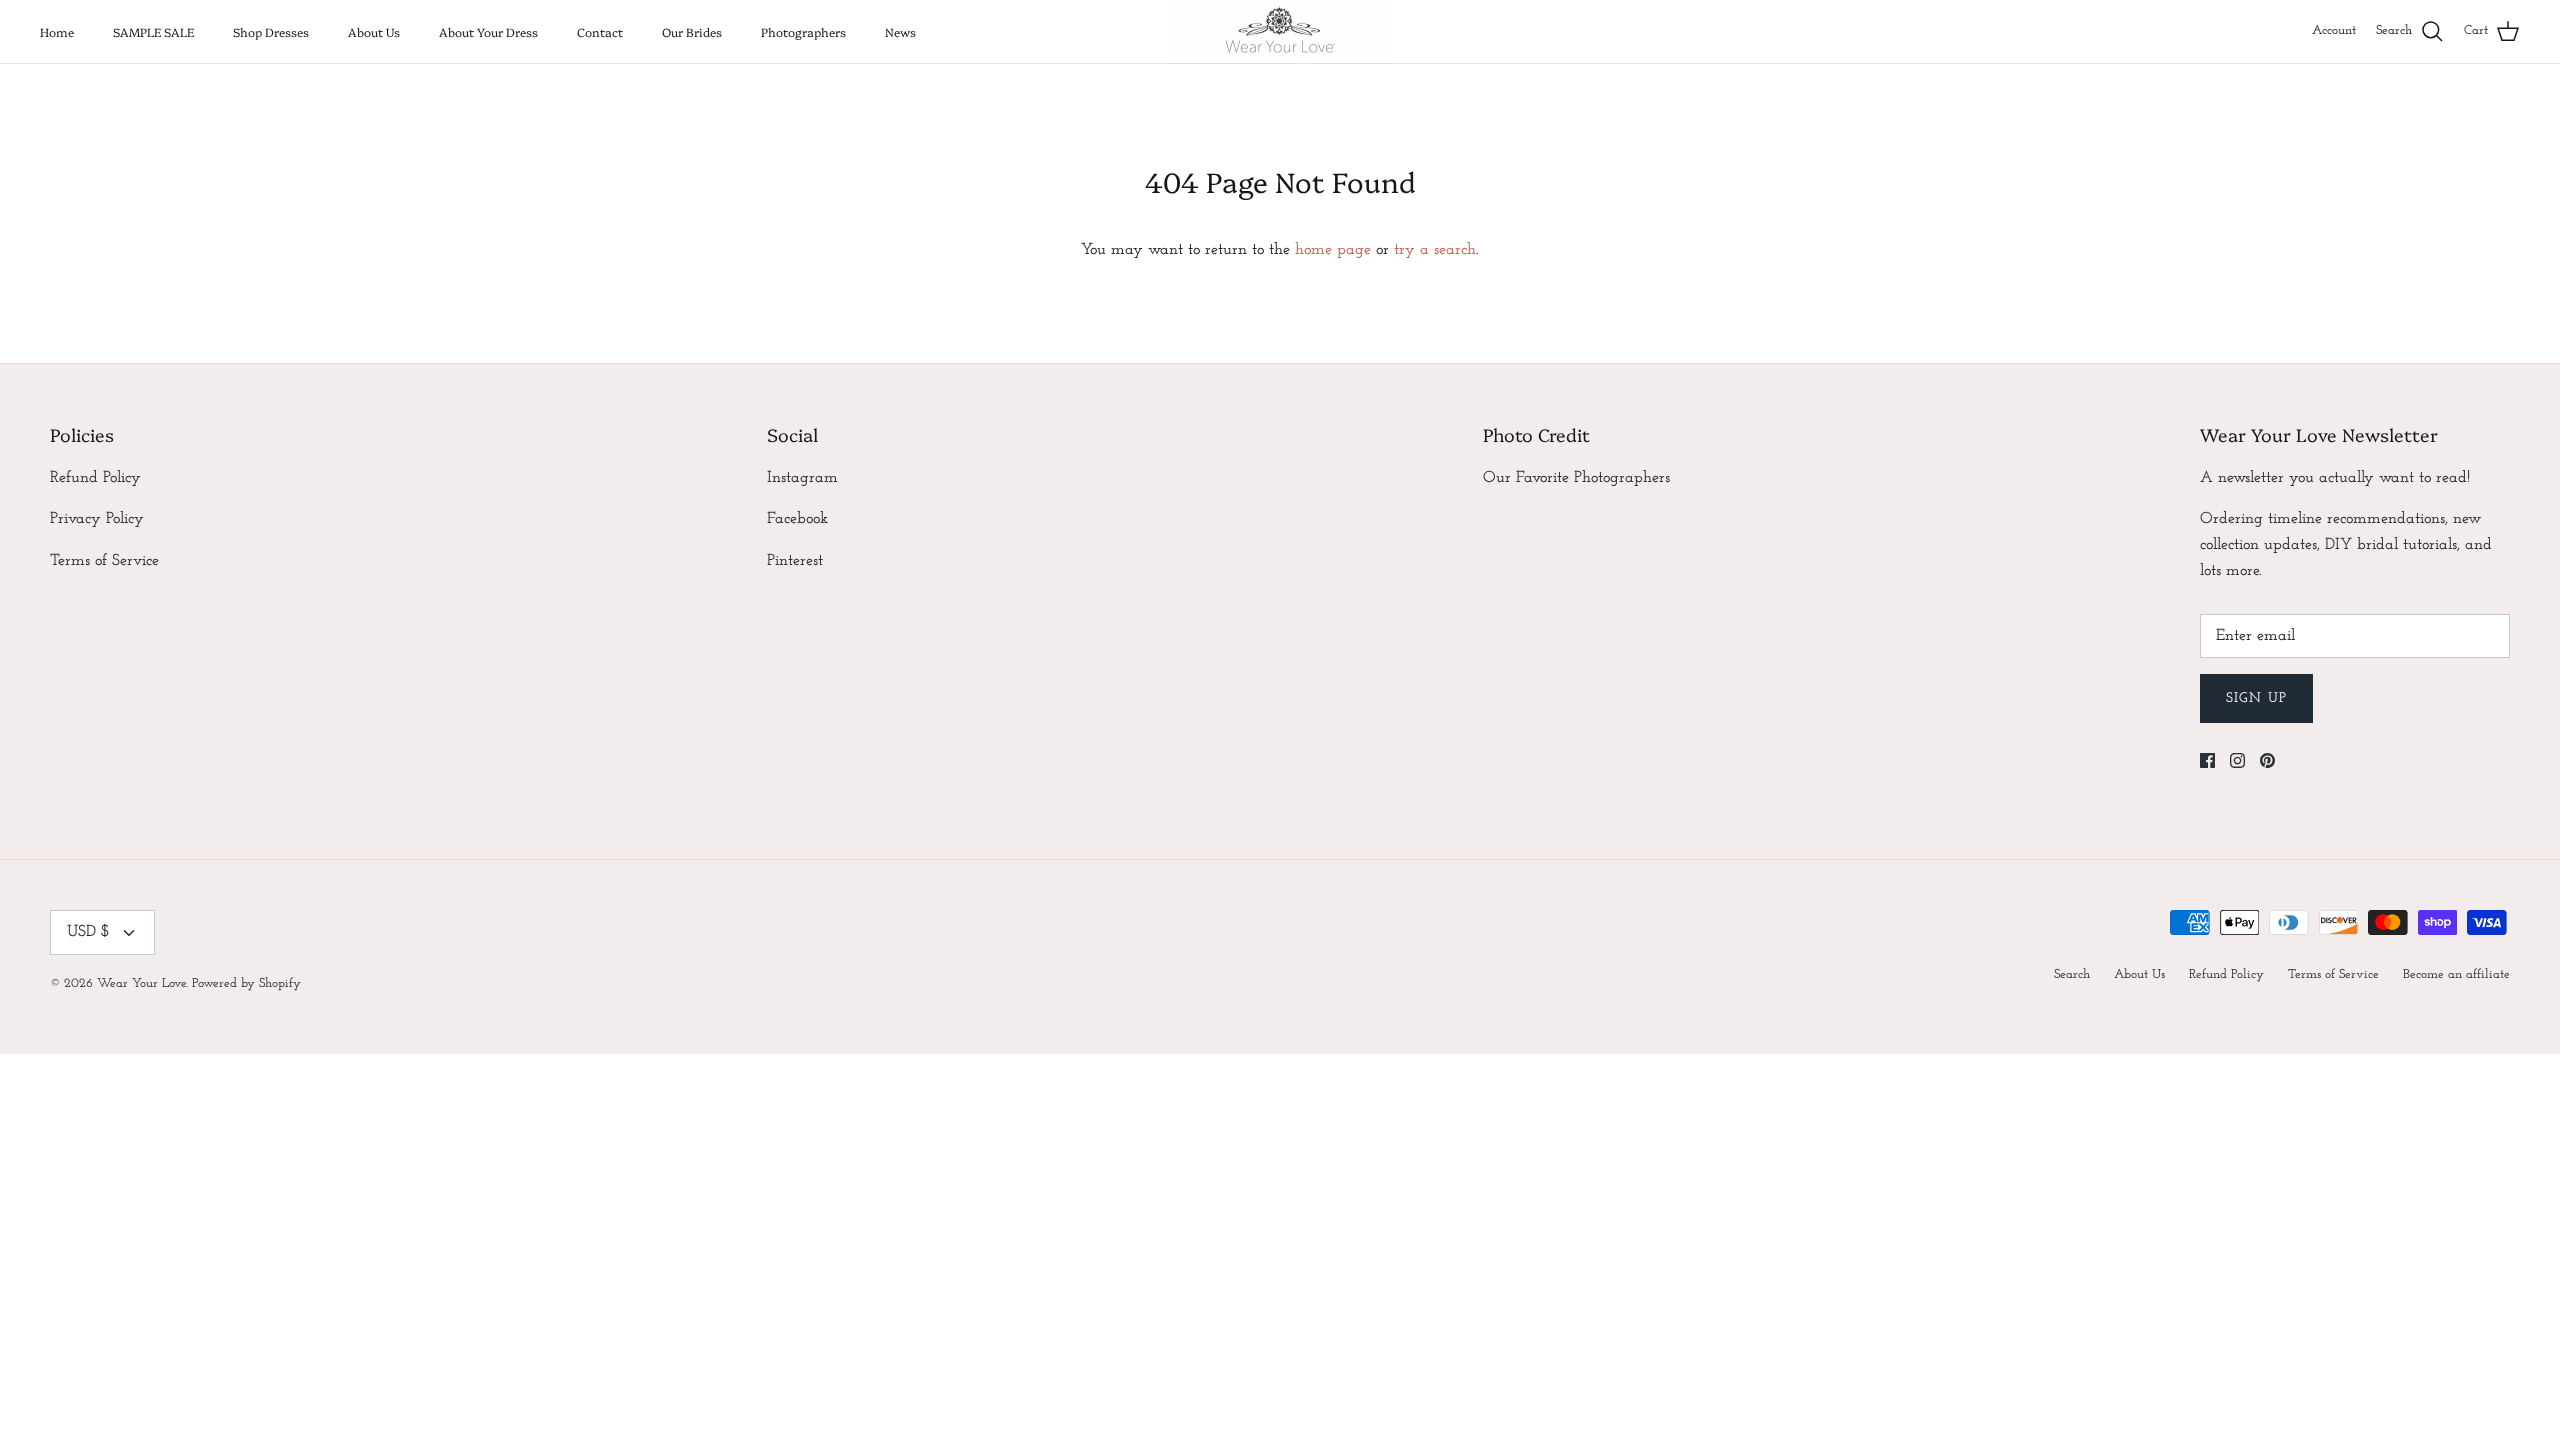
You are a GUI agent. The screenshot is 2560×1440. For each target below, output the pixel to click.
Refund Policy (95, 478)
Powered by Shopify (246, 983)
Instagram (802, 478)
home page (1333, 250)
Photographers (803, 31)
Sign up (2256, 698)
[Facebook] (2207, 760)
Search (2072, 974)
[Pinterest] (2267, 760)
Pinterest (795, 561)
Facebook (797, 519)
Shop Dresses (271, 31)
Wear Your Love (141, 983)
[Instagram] (2237, 760)
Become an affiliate (2456, 974)
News (900, 31)
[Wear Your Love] (1280, 31)
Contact (600, 31)
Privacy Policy (97, 519)
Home (57, 31)
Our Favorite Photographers (1576, 478)
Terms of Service (104, 561)
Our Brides (692, 31)
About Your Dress (488, 31)
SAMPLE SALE (153, 31)
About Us (374, 31)
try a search (1435, 250)
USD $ (88, 932)
